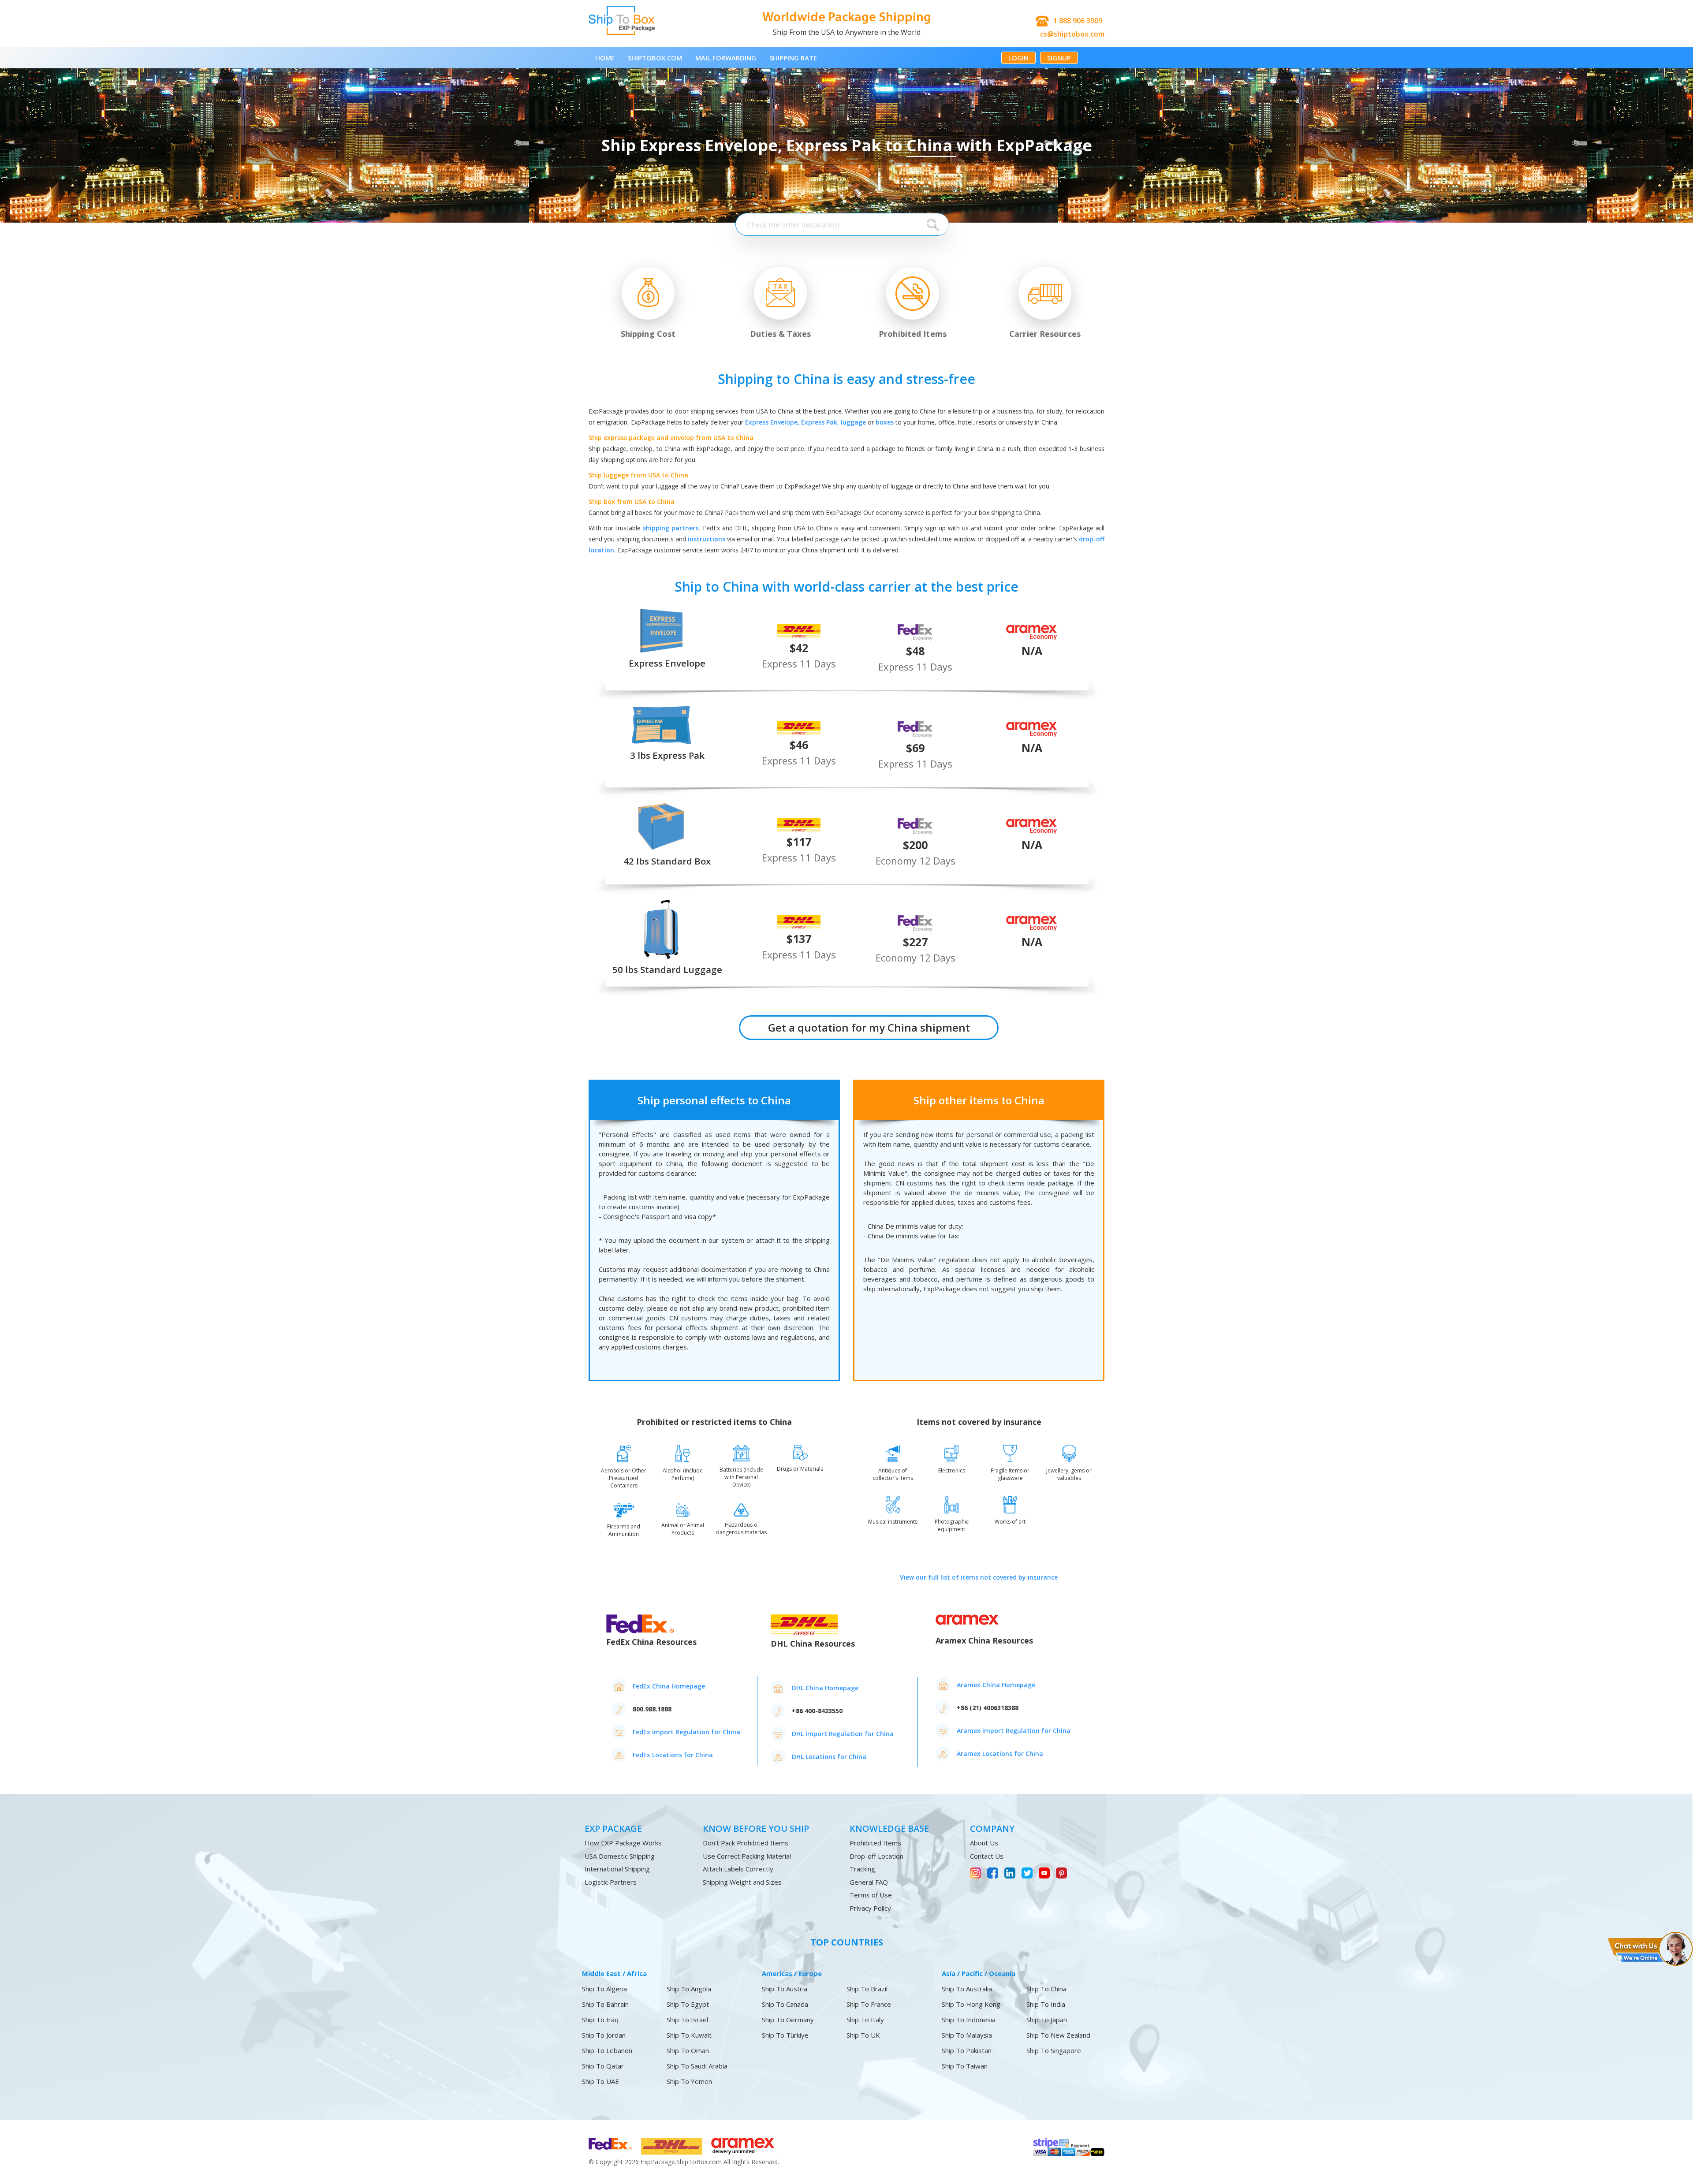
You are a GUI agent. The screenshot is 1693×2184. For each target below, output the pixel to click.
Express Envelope (771, 422)
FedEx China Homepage (669, 1686)
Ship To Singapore (1054, 2051)
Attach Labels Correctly (738, 1869)
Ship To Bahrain (605, 2004)
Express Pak (819, 422)
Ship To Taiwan (965, 2066)
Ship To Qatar (603, 2066)
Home (605, 58)
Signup (1059, 58)
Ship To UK (863, 2035)
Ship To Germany (788, 2020)
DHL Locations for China (829, 1757)
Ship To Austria (785, 1989)
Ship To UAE (600, 2082)
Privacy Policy (870, 1908)
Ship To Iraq (600, 2020)
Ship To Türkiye (785, 2035)
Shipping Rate (793, 58)
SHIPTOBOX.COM (655, 58)
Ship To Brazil (867, 1989)
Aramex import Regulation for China (1014, 1731)
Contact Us (987, 1856)
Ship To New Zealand (1058, 2035)
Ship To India (1046, 2004)
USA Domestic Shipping (620, 1856)
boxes (885, 422)
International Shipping (617, 1869)
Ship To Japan (1047, 2020)
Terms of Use (871, 1895)
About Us (984, 1843)
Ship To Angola (689, 1989)
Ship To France (869, 2004)
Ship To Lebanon (607, 2051)
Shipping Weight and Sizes (742, 1882)
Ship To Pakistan (967, 2051)
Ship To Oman (688, 2051)
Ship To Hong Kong (971, 2004)
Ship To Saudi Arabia (697, 2066)
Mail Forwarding (726, 58)
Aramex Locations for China (1000, 1754)
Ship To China (1046, 1989)
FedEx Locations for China (673, 1755)
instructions (707, 539)
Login (1018, 58)
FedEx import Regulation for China (686, 1732)
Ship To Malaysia (967, 2035)
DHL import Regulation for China (843, 1734)
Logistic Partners (611, 1882)
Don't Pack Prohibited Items (746, 1843)
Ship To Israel (687, 2020)
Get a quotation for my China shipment (869, 1027)
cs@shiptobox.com (1072, 34)
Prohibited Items (875, 1843)
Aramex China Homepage (996, 1685)
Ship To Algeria (604, 1989)
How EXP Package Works (623, 1843)
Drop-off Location (876, 1856)
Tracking (862, 1869)
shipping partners (671, 528)
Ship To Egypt (688, 2004)
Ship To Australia (967, 1989)
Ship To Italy (865, 2020)
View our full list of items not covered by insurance (979, 1577)
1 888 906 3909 (1078, 21)
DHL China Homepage (825, 1688)
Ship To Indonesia (969, 2020)
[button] (1650, 1948)
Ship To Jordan (604, 2035)
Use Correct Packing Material (747, 1856)
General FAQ (869, 1882)
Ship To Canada (785, 2004)
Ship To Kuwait (689, 2035)
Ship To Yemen (689, 2082)
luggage (853, 422)
